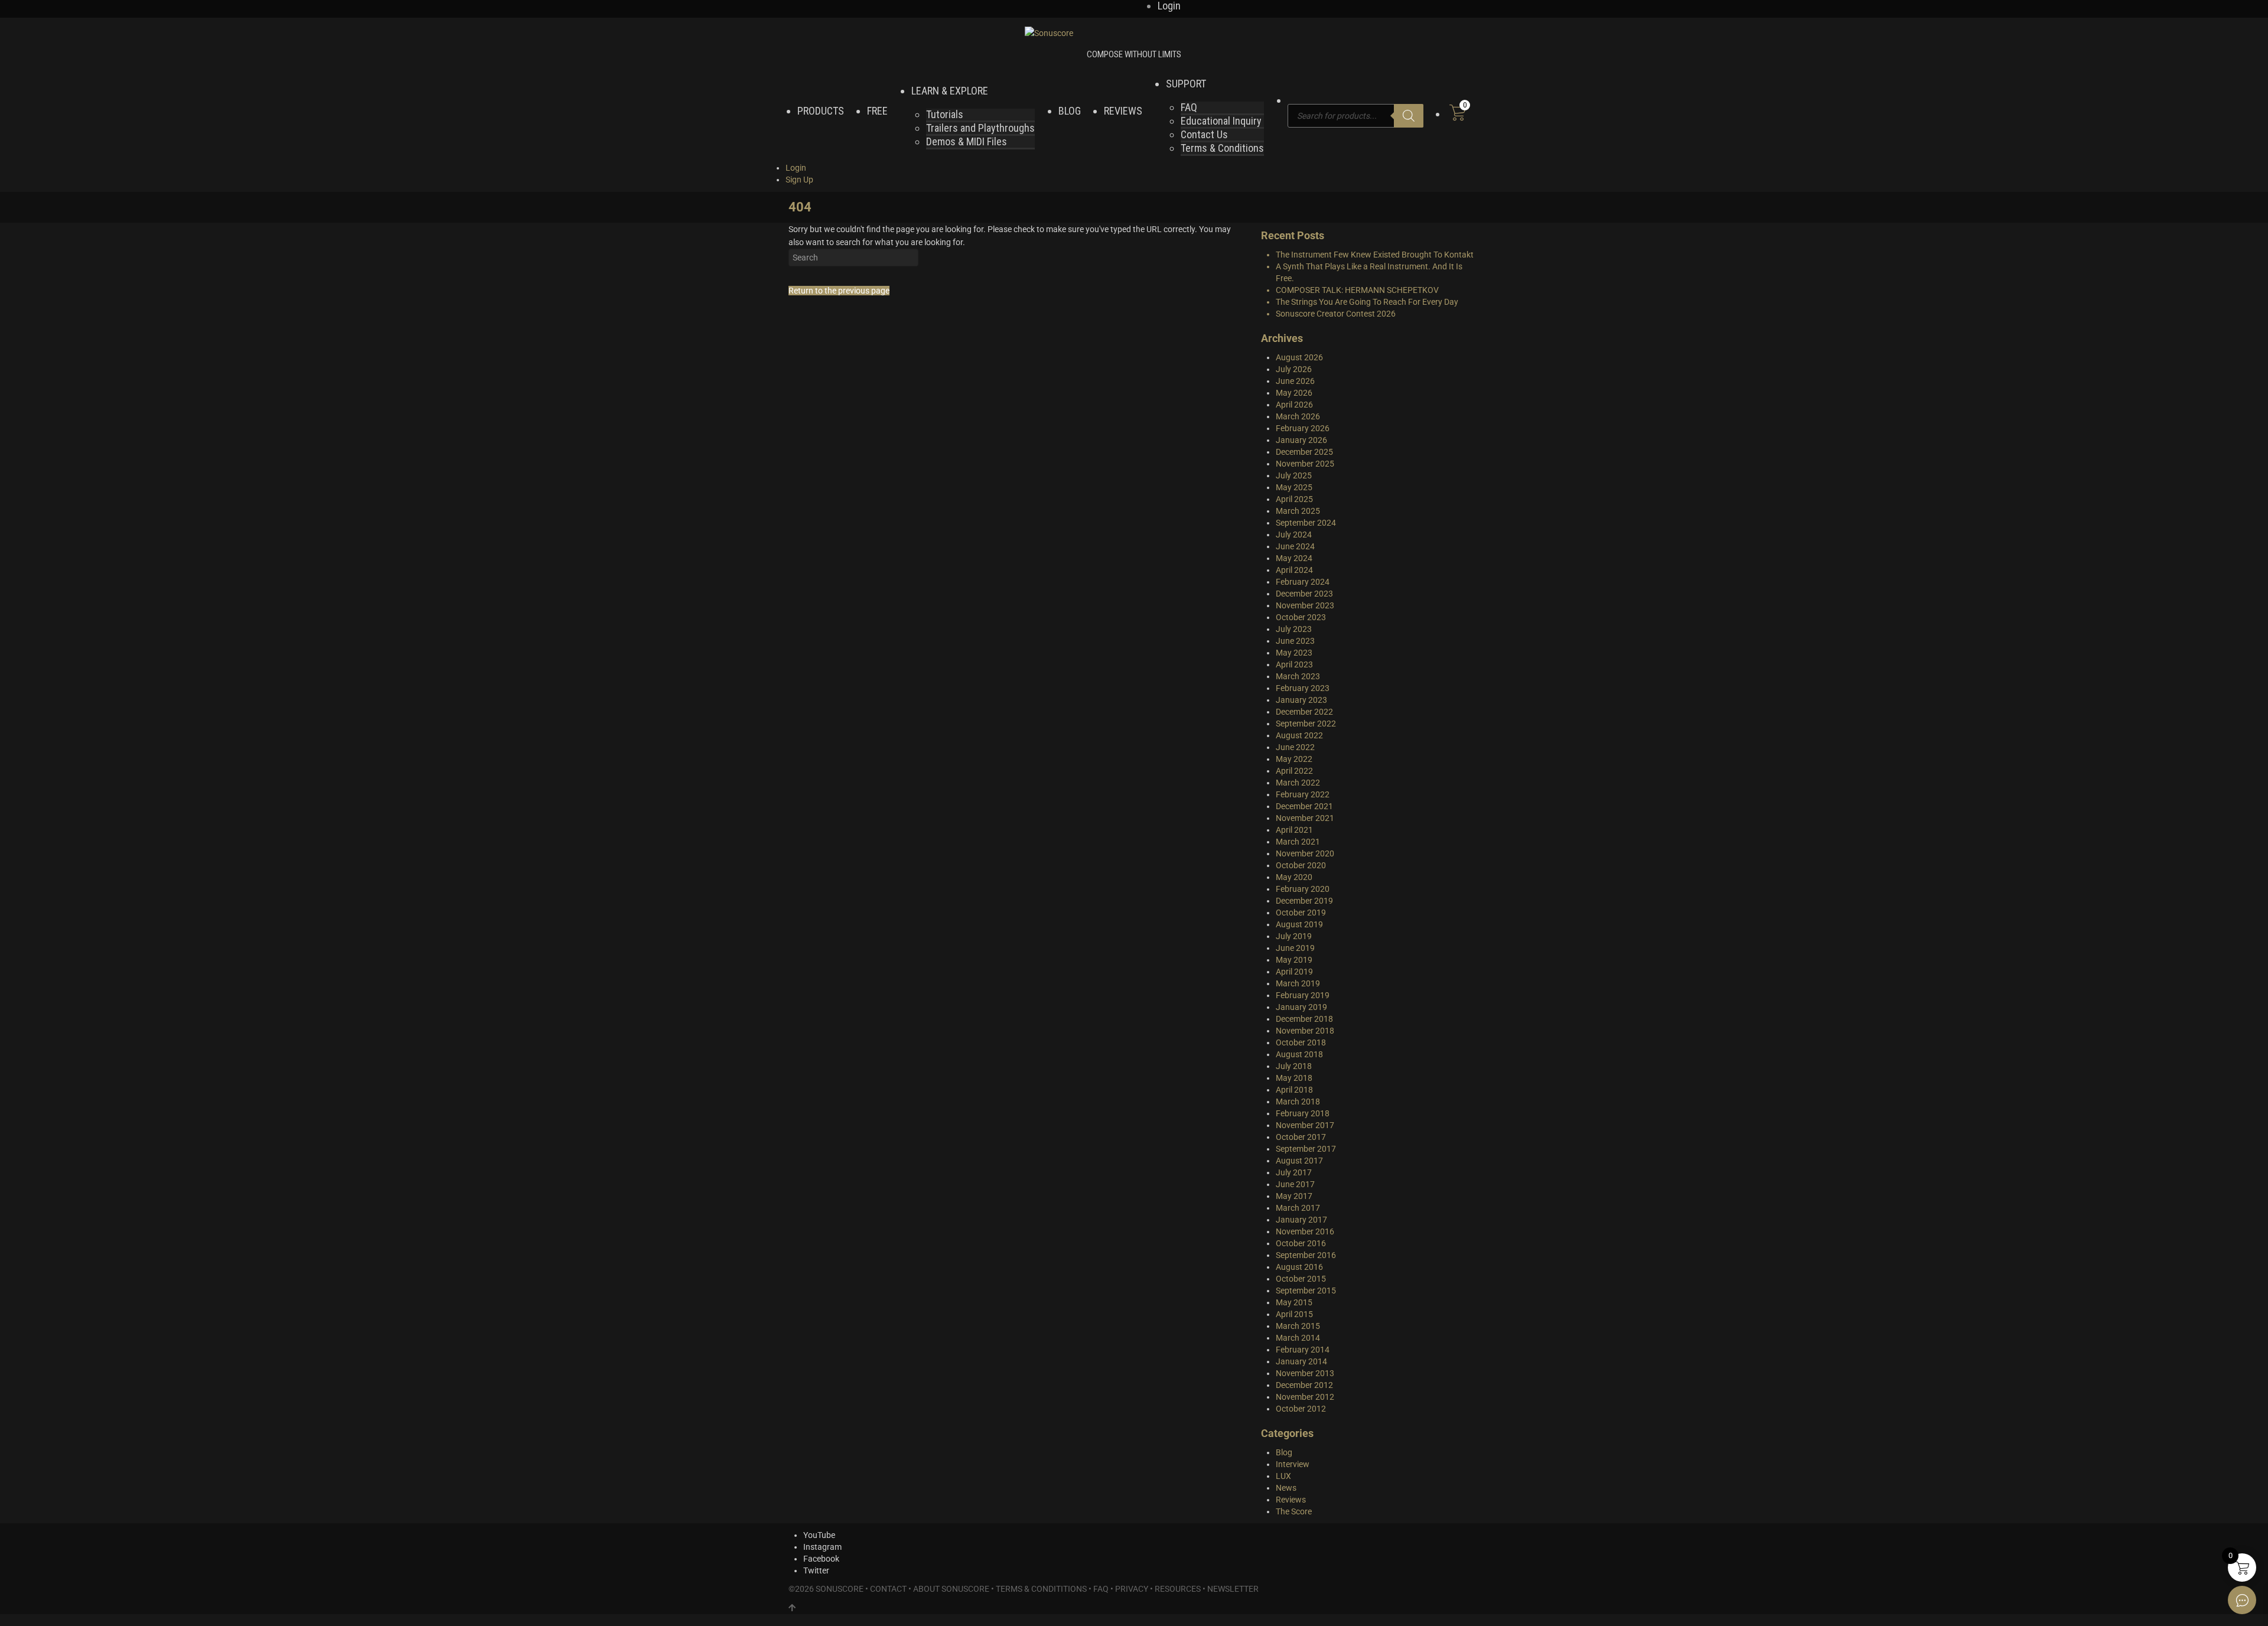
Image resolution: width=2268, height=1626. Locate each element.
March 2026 (1298, 416)
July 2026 (1294, 369)
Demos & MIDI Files (967, 141)
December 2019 (1304, 901)
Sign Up (799, 180)
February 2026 (1303, 428)
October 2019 (1301, 913)
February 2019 (1303, 995)
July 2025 (1294, 475)
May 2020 (1294, 877)
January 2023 (1301, 700)
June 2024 (1295, 546)
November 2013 (1305, 1373)
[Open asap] (2242, 1600)
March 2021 (1298, 842)
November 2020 (1305, 853)
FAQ (1189, 107)
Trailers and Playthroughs (980, 128)
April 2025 (1294, 499)
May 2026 (1294, 393)
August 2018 (1299, 1054)
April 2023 (1294, 664)
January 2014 (1301, 1361)
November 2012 (1305, 1397)
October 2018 (1301, 1042)
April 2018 (1294, 1090)
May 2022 (1294, 759)
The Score (1294, 1511)
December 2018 (1304, 1019)
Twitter (816, 1570)
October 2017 (1301, 1137)
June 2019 (1295, 948)
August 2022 (1299, 735)
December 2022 (1304, 712)
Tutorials (945, 114)
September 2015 (1306, 1291)
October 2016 (1301, 1243)
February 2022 (1303, 794)
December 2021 (1304, 806)
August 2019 (1299, 924)
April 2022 (1294, 771)
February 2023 (1303, 688)
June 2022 (1295, 747)
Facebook (821, 1559)
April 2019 (1294, 972)
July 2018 (1294, 1066)
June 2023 (1295, 641)
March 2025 (1298, 511)
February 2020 (1303, 889)
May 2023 (1294, 653)
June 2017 (1295, 1184)
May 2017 (1294, 1196)
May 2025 (1294, 487)
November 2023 (1305, 605)
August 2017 (1299, 1161)
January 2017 (1301, 1220)
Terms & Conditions (1222, 148)
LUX (1283, 1476)
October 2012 (1301, 1409)
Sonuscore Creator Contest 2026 (1336, 314)
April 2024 (1294, 570)
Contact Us (1204, 134)
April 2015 (1294, 1314)
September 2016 (1306, 1255)
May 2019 (1294, 960)
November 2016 (1305, 1231)
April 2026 (1294, 405)
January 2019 (1301, 1007)
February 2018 (1303, 1113)
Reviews (1291, 1500)
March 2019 (1298, 983)
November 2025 (1305, 464)
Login (796, 168)
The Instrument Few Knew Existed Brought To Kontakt (1375, 255)
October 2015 (1301, 1279)
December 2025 (1304, 452)
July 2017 (1294, 1172)
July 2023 (1294, 629)
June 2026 (1295, 381)
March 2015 (1298, 1326)
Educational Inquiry (1221, 121)
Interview (1293, 1464)
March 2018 (1298, 1102)
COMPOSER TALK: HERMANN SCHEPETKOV (1357, 290)
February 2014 (1303, 1350)
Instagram (822, 1547)
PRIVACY (1132, 1589)
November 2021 (1305, 818)
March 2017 (1298, 1208)
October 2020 (1301, 865)
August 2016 (1299, 1267)
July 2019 (1294, 936)
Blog (1284, 1452)
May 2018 (1294, 1078)
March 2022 (1298, 783)
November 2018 (1305, 1031)
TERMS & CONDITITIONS (1041, 1589)
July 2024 (1294, 535)
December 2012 (1304, 1385)
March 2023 (1298, 676)
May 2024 (1294, 558)
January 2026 (1301, 440)
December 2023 (1304, 594)
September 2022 (1306, 724)
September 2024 (1306, 523)
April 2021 (1294, 830)
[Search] (1409, 116)
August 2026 (1299, 357)
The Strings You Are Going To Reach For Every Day (1367, 302)
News (1286, 1488)
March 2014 (1298, 1338)
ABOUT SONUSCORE (951, 1589)
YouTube (819, 1535)
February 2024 (1303, 582)
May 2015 (1294, 1302)
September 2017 (1306, 1149)
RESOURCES (1178, 1589)
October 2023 (1301, 617)
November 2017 (1305, 1125)
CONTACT (888, 1589)
